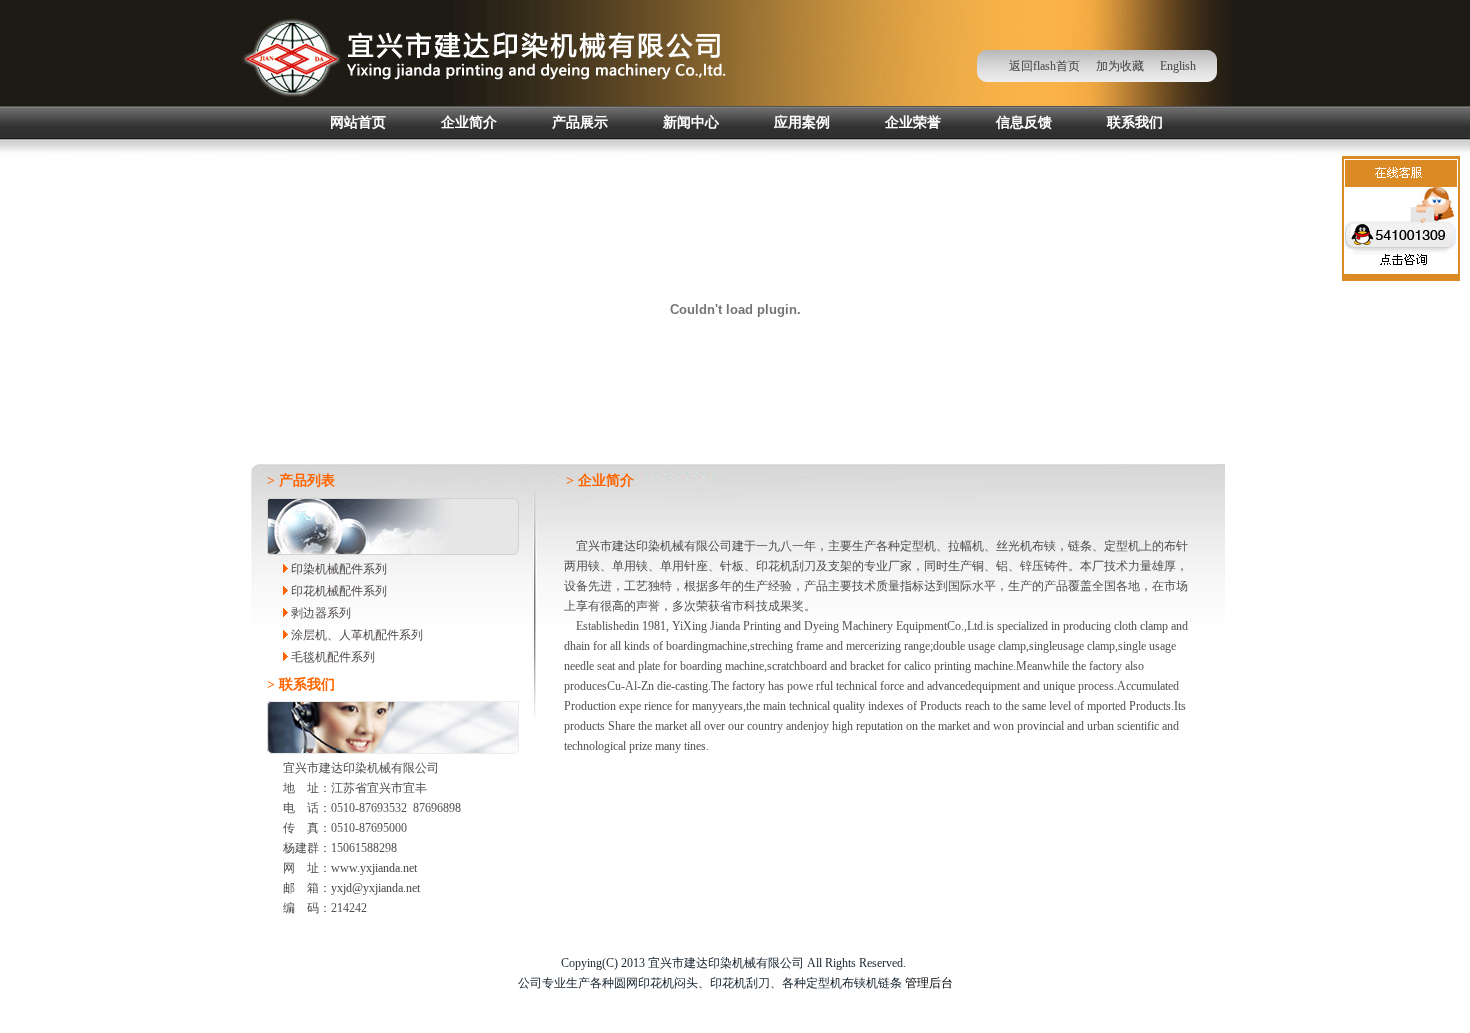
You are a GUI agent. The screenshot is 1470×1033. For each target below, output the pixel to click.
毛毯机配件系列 (331, 657)
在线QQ (1401, 231)
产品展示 (580, 122)
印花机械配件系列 (337, 591)
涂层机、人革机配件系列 (355, 635)
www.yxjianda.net (374, 868)
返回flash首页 (1044, 66)
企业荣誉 (913, 122)
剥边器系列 (319, 613)
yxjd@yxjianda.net (375, 888)
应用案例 (802, 122)
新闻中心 (691, 122)
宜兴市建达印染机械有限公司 (484, 53)
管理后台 (929, 983)
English (1181, 66)
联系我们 (1135, 122)
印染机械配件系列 (337, 569)
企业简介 (469, 122)
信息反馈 (1024, 122)
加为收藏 (1120, 66)
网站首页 (358, 122)
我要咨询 (1401, 270)
